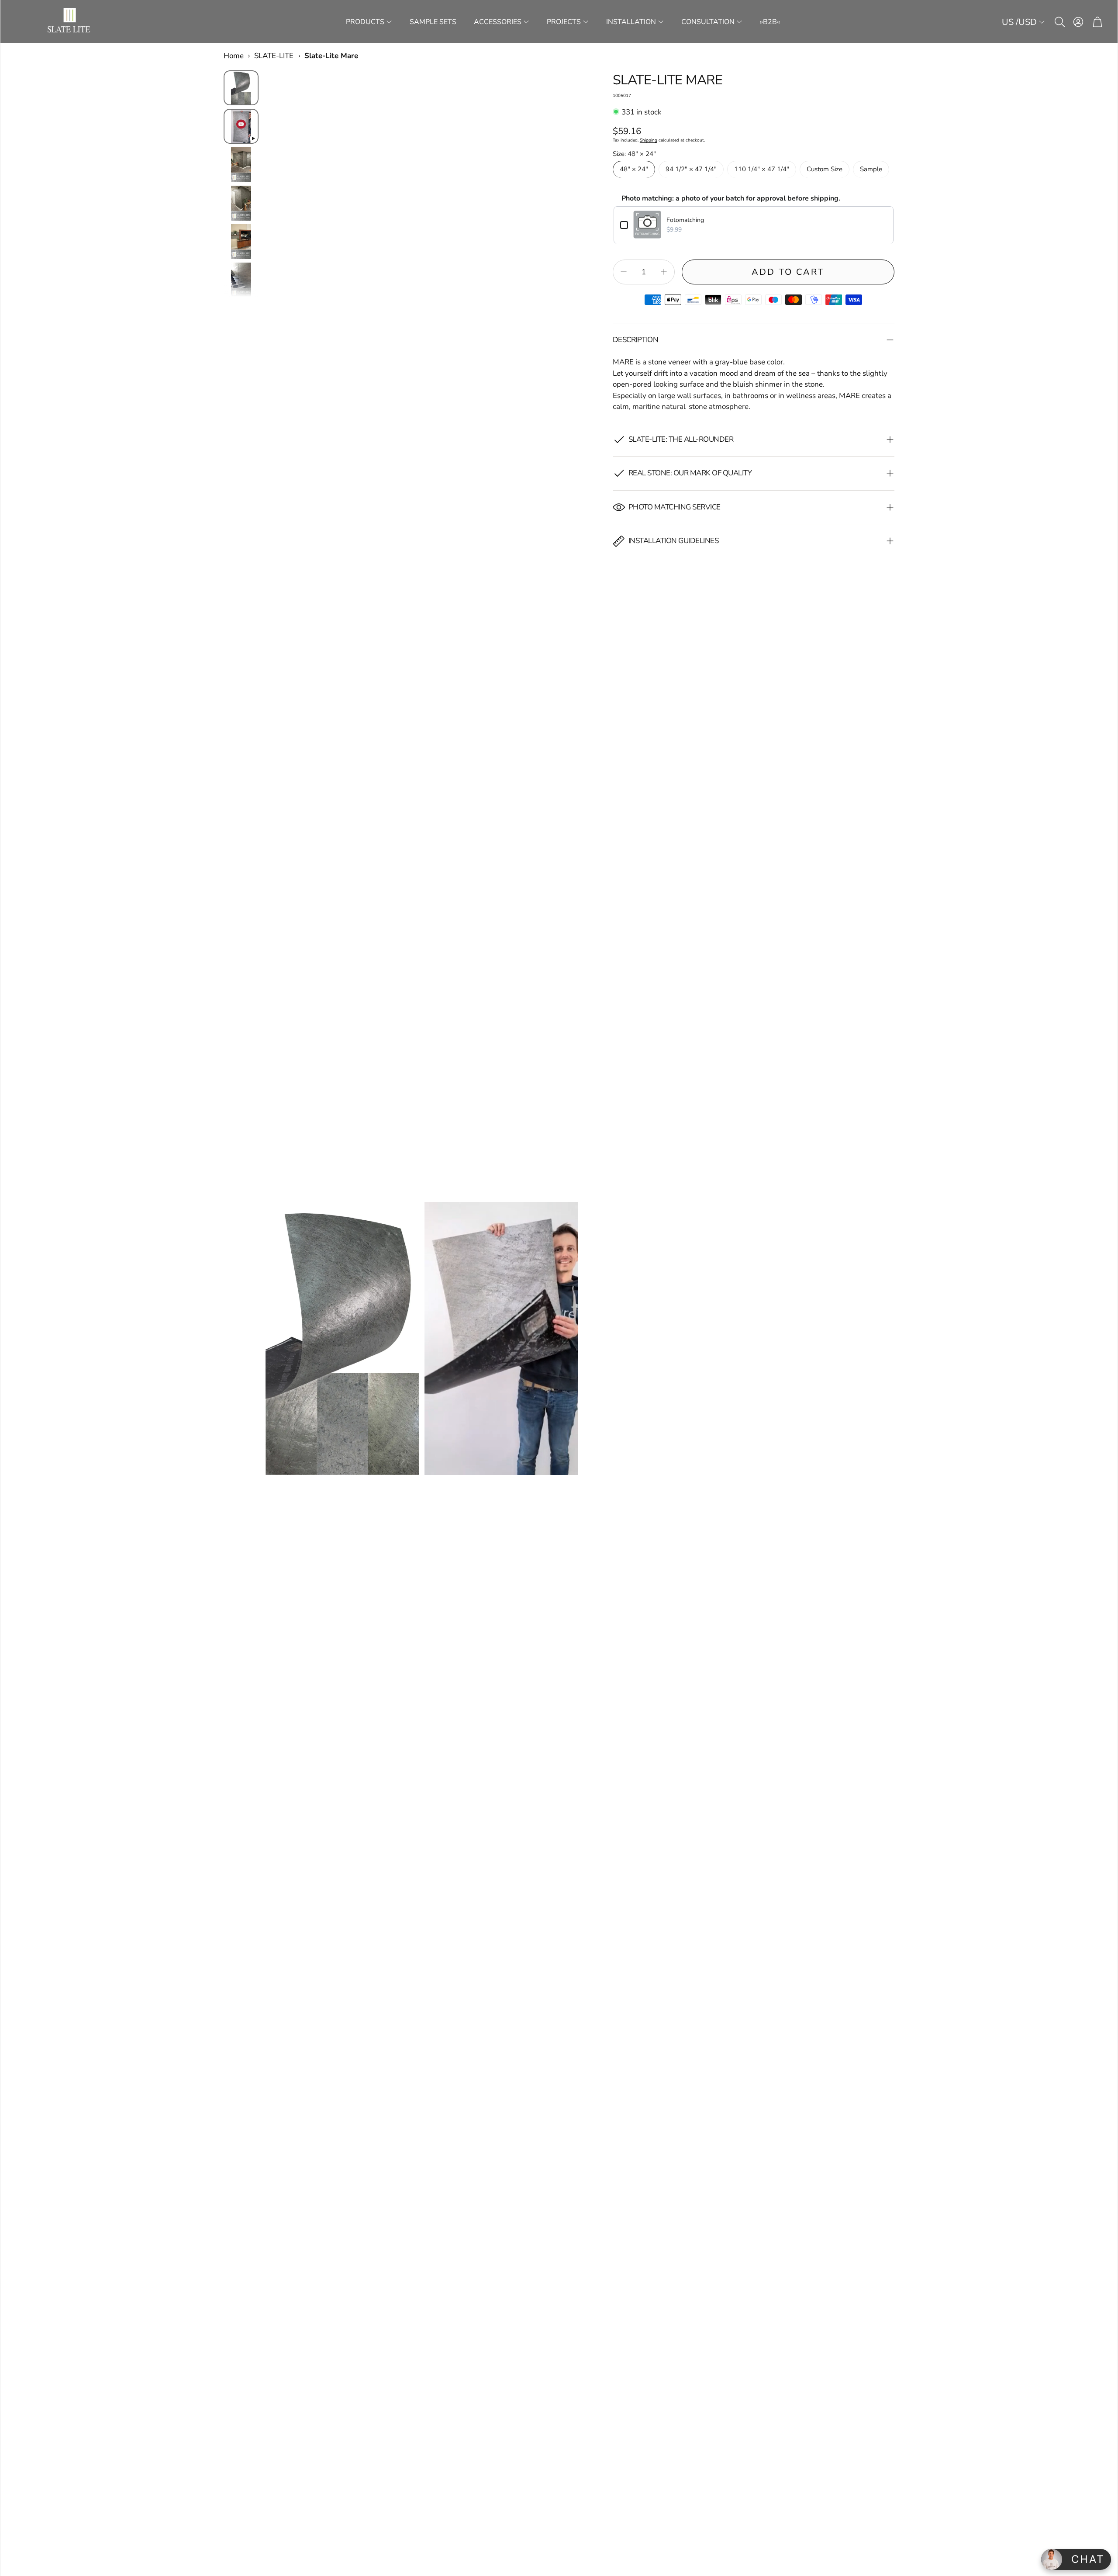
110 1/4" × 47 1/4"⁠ (762, 169)
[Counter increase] (664, 272)
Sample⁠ (871, 169)
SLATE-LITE (274, 56)
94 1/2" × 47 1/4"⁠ (691, 169)
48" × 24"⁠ (634, 169)
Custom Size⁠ (825, 169)
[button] (1059, 22)
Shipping (649, 140)
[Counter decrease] (624, 272)
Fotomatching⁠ (685, 220)
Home (234, 56)
